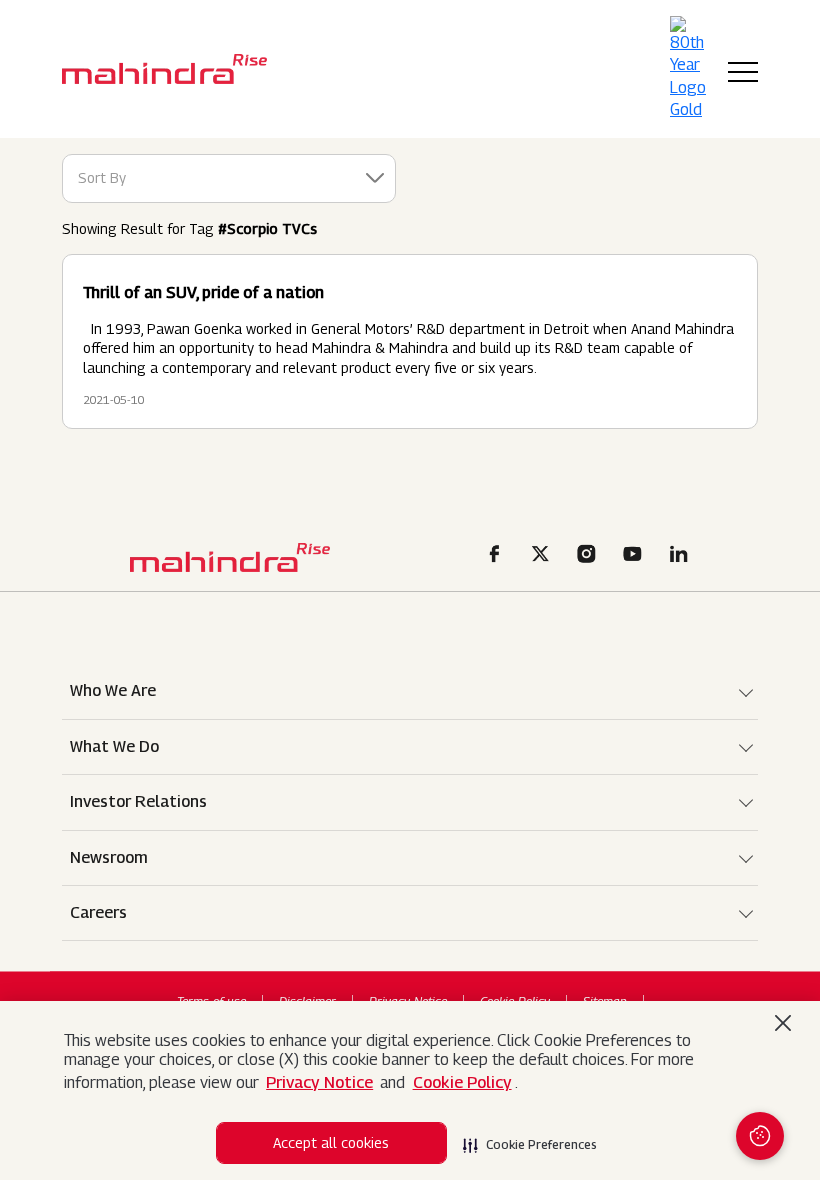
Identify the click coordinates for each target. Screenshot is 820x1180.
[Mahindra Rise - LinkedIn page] (682, 556)
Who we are (113, 690)
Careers (98, 912)
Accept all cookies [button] (331, 1142)
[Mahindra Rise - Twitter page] (544, 556)
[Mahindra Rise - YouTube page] (636, 556)
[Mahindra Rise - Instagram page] (590, 556)
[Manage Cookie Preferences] (760, 1136)
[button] (530, 1139)
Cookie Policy (462, 1082)
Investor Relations (138, 801)
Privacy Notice (319, 1082)
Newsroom (109, 857)
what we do (114, 746)
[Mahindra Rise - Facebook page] (498, 556)
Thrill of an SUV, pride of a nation (203, 292)
